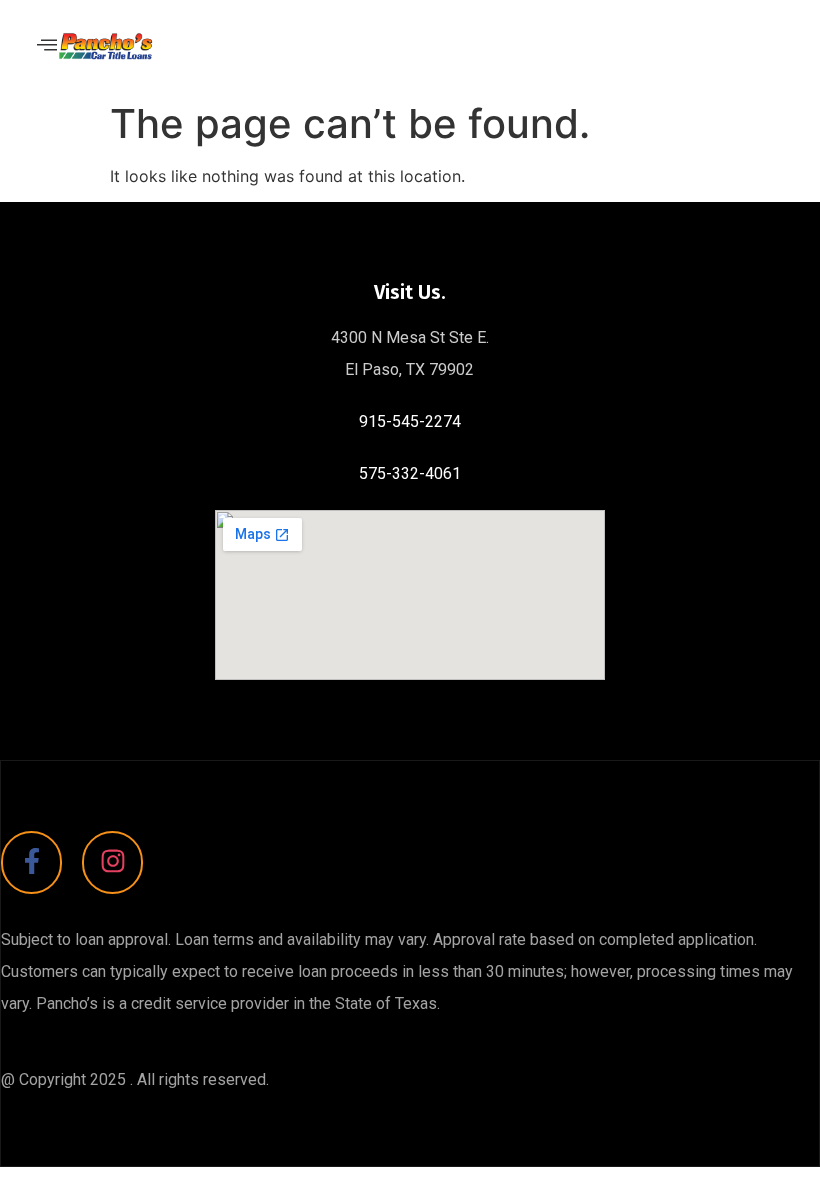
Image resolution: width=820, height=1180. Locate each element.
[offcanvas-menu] (47, 45)
